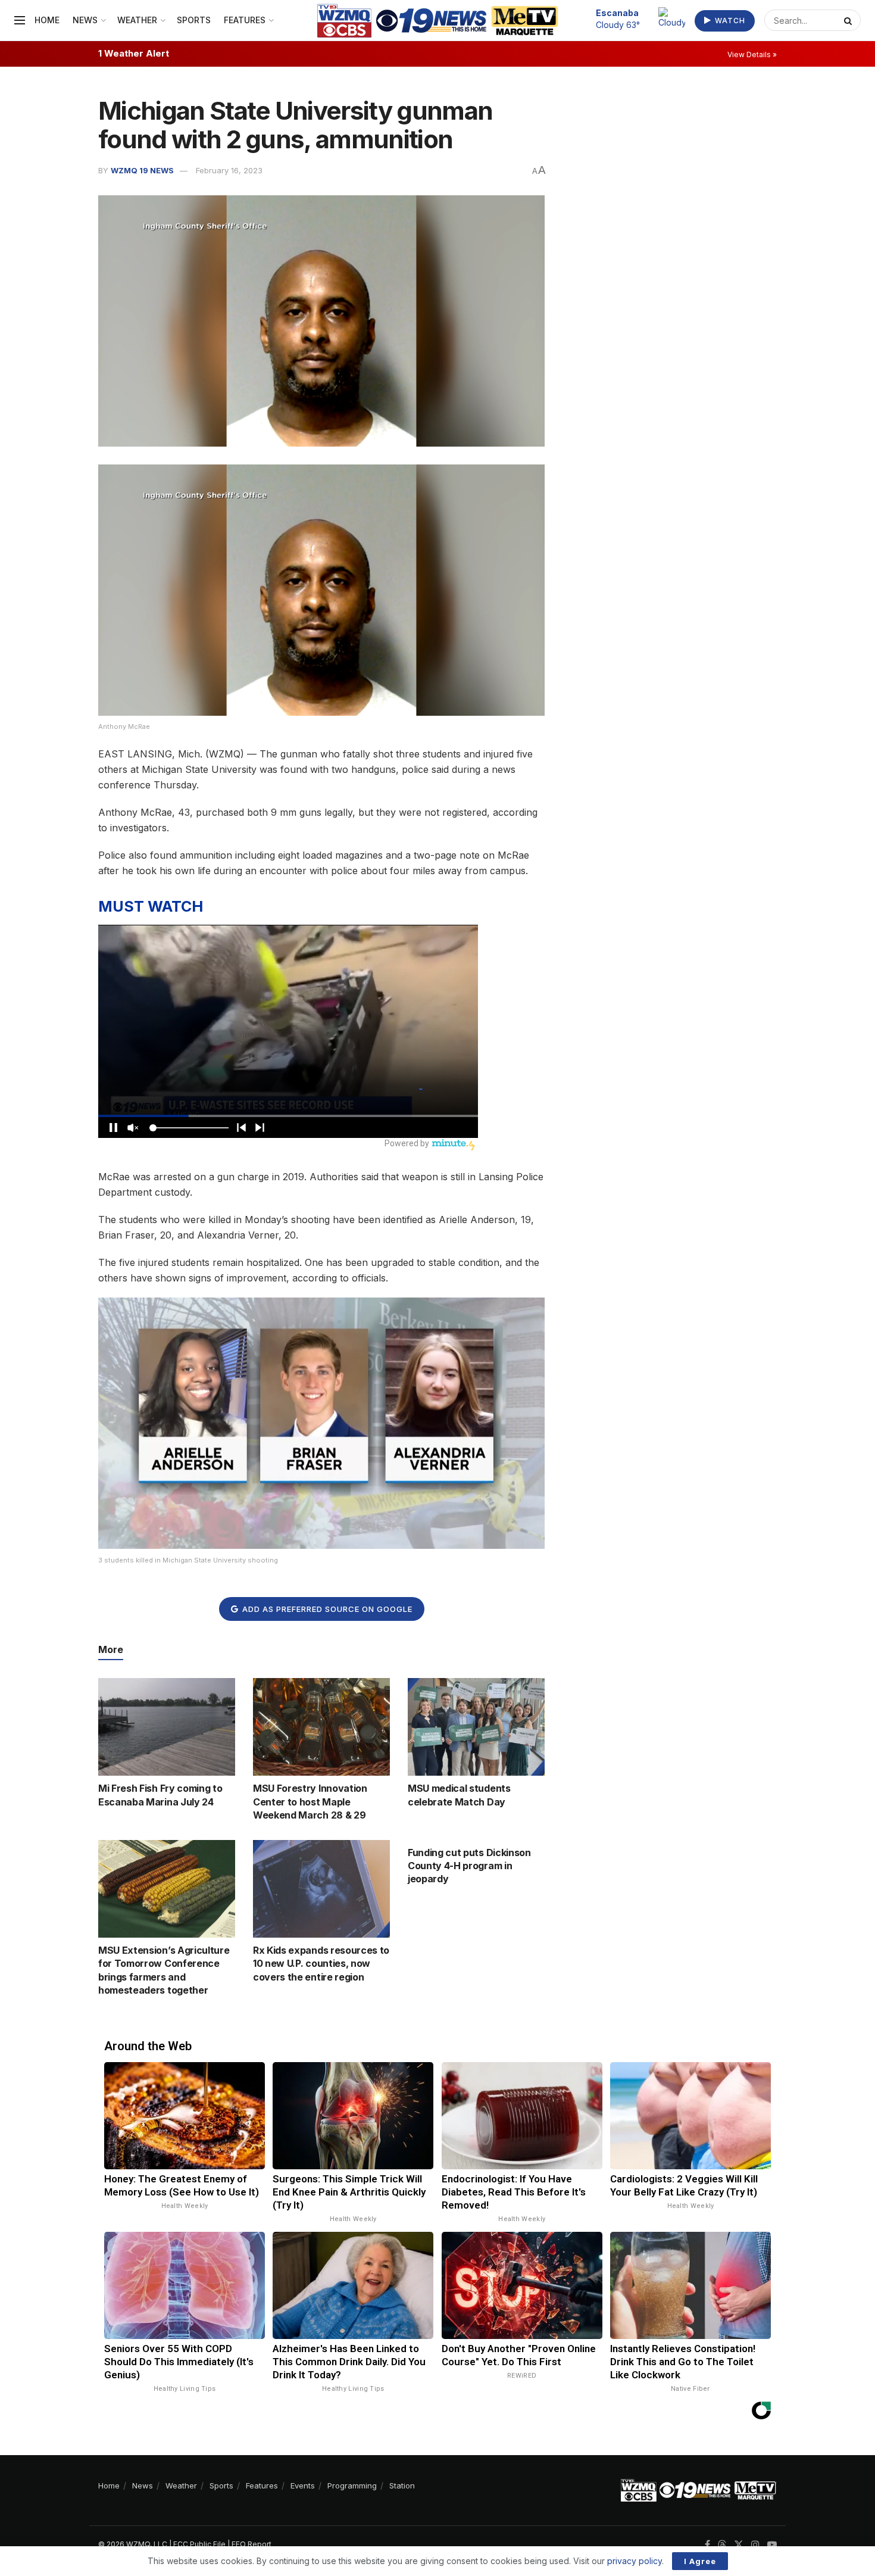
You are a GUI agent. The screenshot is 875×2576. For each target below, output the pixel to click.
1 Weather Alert (134, 53)
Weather (137, 20)
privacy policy (635, 2561)
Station (402, 2485)
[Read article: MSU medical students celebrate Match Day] (476, 1727)
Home (47, 20)
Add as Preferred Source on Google (326, 1609)
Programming (352, 2485)
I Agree (700, 2561)
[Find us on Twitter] (739, 2545)
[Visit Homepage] (438, 21)
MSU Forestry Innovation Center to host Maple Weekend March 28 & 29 (310, 1802)
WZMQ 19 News (142, 170)
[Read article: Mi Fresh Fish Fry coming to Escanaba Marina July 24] (167, 1727)
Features (245, 20)
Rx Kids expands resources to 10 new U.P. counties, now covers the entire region (321, 1964)
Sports (194, 20)
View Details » (752, 54)
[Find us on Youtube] (772, 2545)
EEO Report (251, 2544)
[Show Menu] (20, 20)
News (85, 20)
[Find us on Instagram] (755, 2545)
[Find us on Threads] (722, 2545)
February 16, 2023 (229, 170)
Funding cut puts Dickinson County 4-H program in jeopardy (469, 1866)
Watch (729, 21)
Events (303, 2485)
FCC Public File (199, 2544)
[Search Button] (849, 20)
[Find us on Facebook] (707, 2545)
